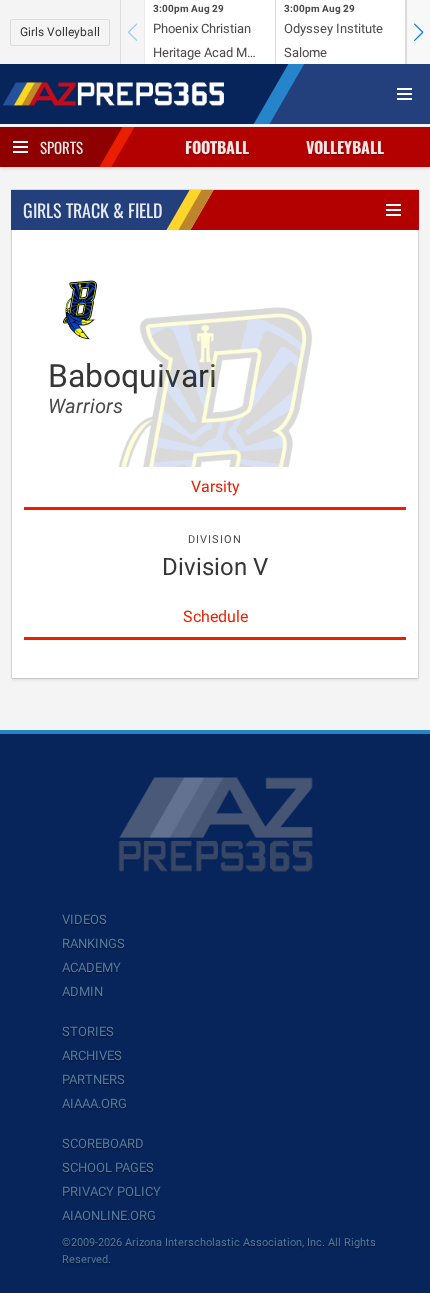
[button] (418, 32)
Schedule (215, 616)
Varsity (215, 486)
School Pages (108, 1167)
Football (217, 147)
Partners (93, 1079)
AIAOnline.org (109, 1215)
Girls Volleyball (60, 32)
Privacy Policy (111, 1191)
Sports (61, 147)
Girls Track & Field (92, 210)
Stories (88, 1031)
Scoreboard (103, 1143)
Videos (84, 919)
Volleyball (345, 147)
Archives (92, 1055)
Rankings (93, 943)
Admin (82, 991)
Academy (91, 967)
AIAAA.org (94, 1103)
